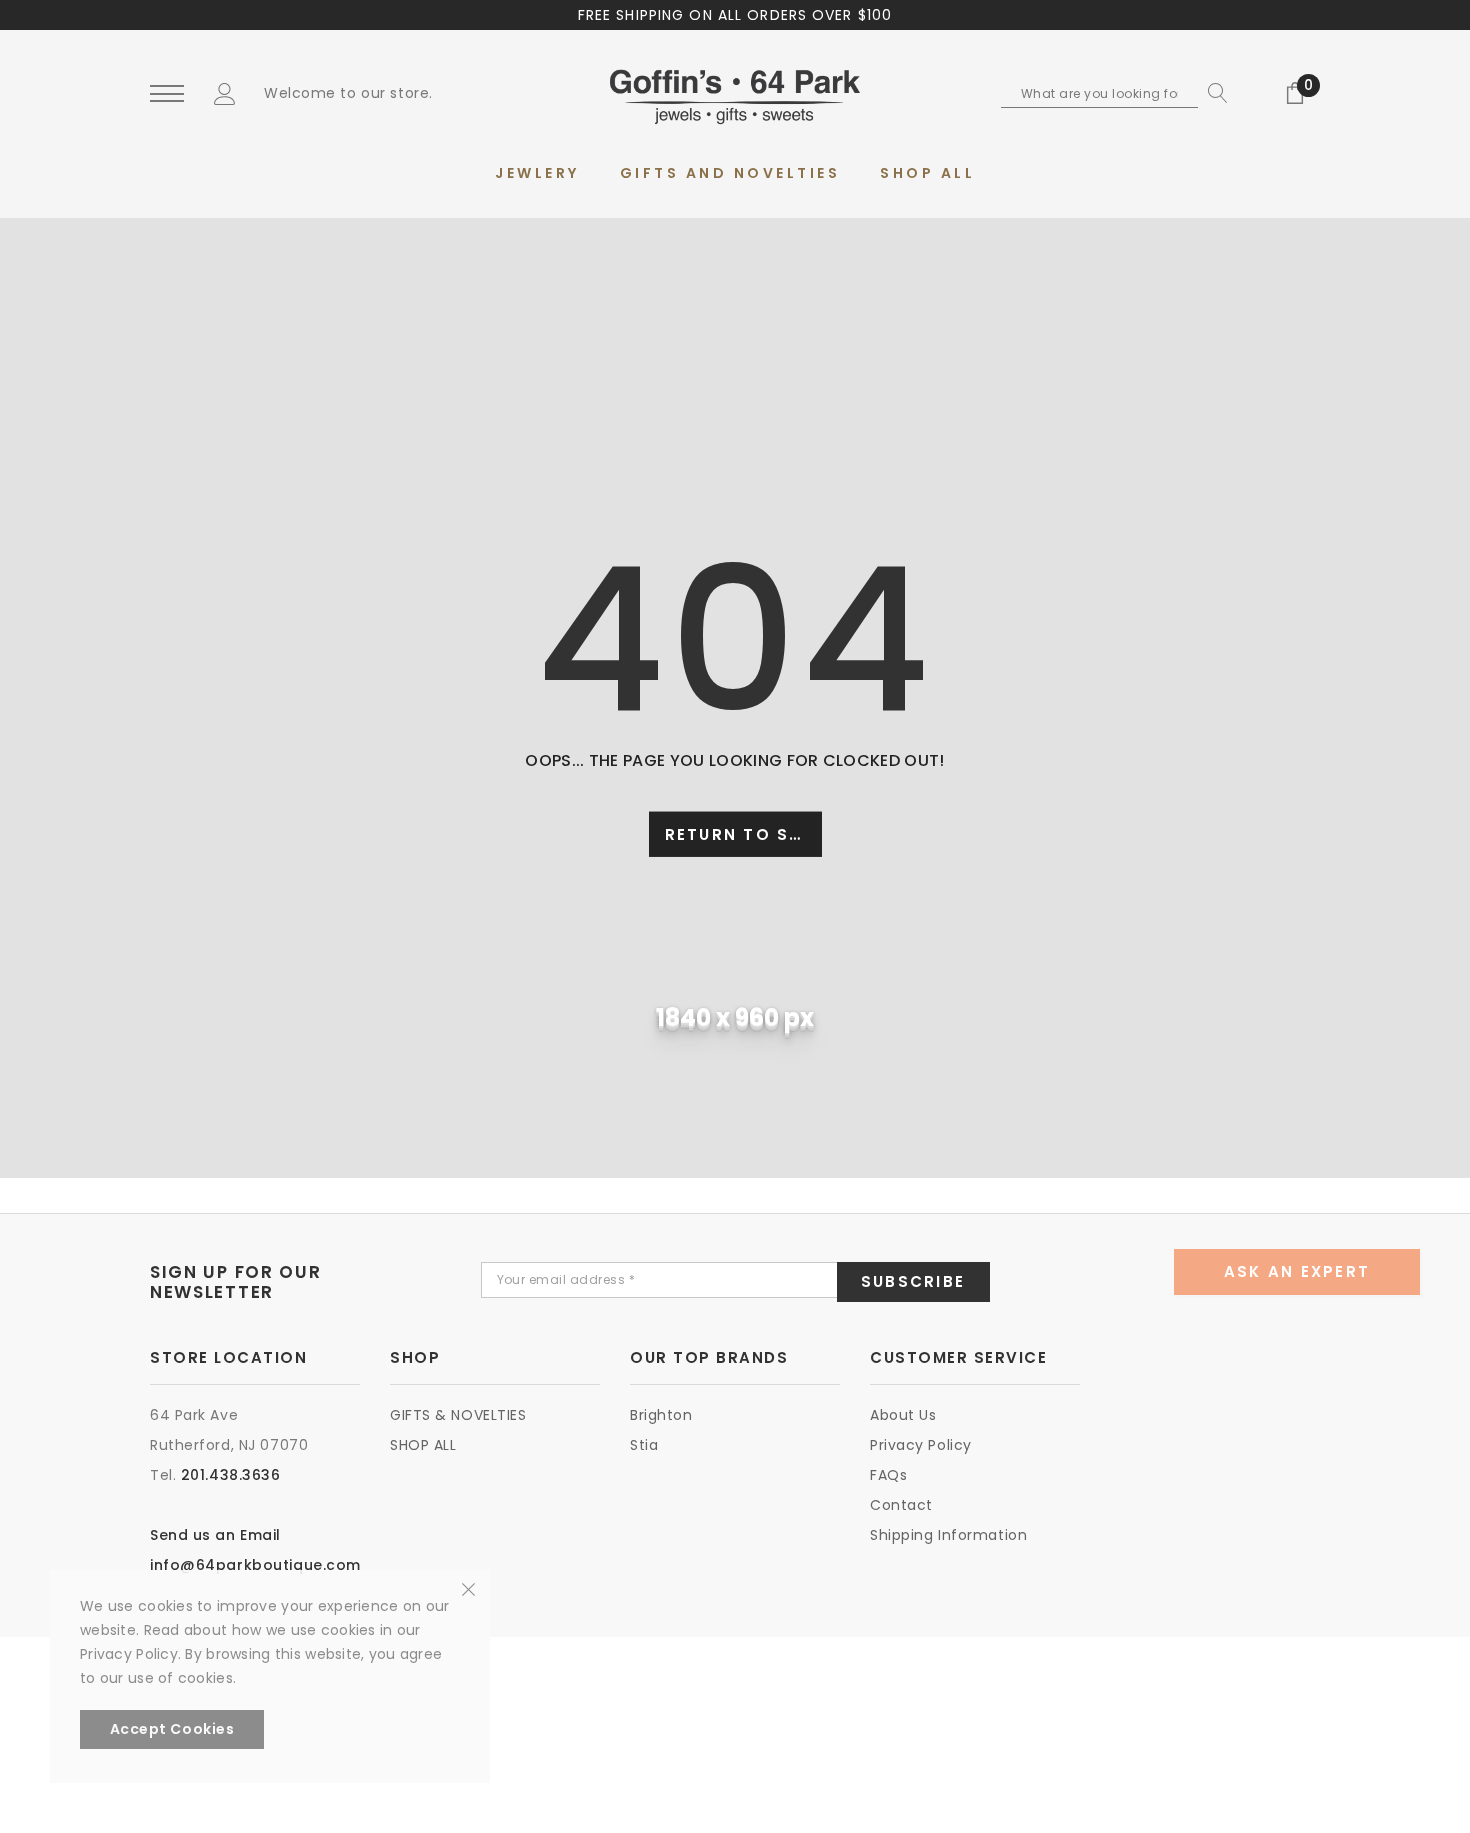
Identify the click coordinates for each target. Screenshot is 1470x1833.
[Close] (468, 1588)
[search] (1213, 93)
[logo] (735, 95)
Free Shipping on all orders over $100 (735, 15)
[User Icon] (225, 93)
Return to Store (743, 834)
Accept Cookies (172, 1729)
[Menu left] (167, 94)
